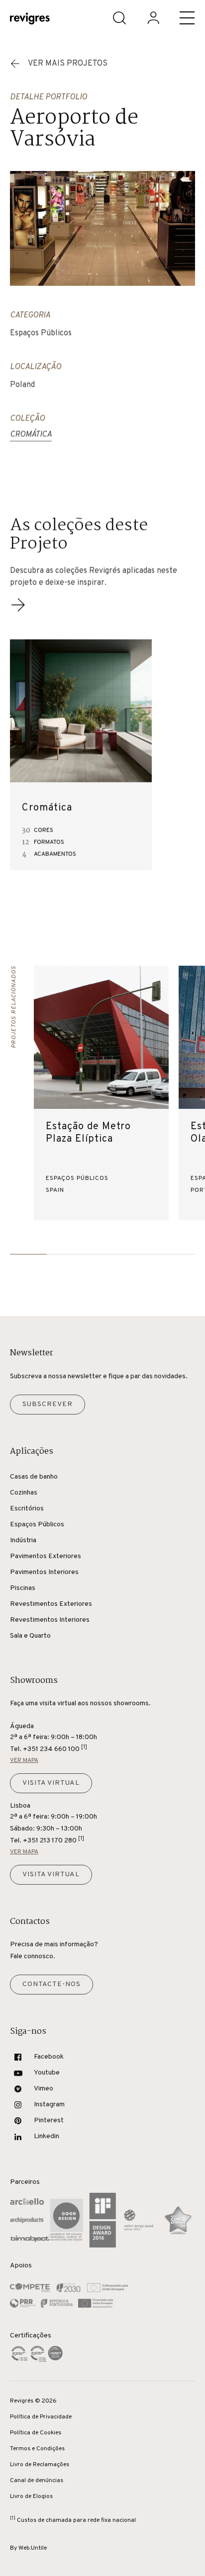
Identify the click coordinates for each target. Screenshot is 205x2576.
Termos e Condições (37, 2449)
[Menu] (187, 18)
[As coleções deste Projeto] (18, 611)
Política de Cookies (36, 2433)
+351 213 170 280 (53, 1840)
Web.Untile (33, 2548)
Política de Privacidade (41, 2417)
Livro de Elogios (31, 2496)
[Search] (119, 18)
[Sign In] (153, 18)
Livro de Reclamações (40, 2465)
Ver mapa (24, 1760)
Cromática (31, 435)
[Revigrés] (30, 20)
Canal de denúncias (37, 2481)
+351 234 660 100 (55, 1749)
